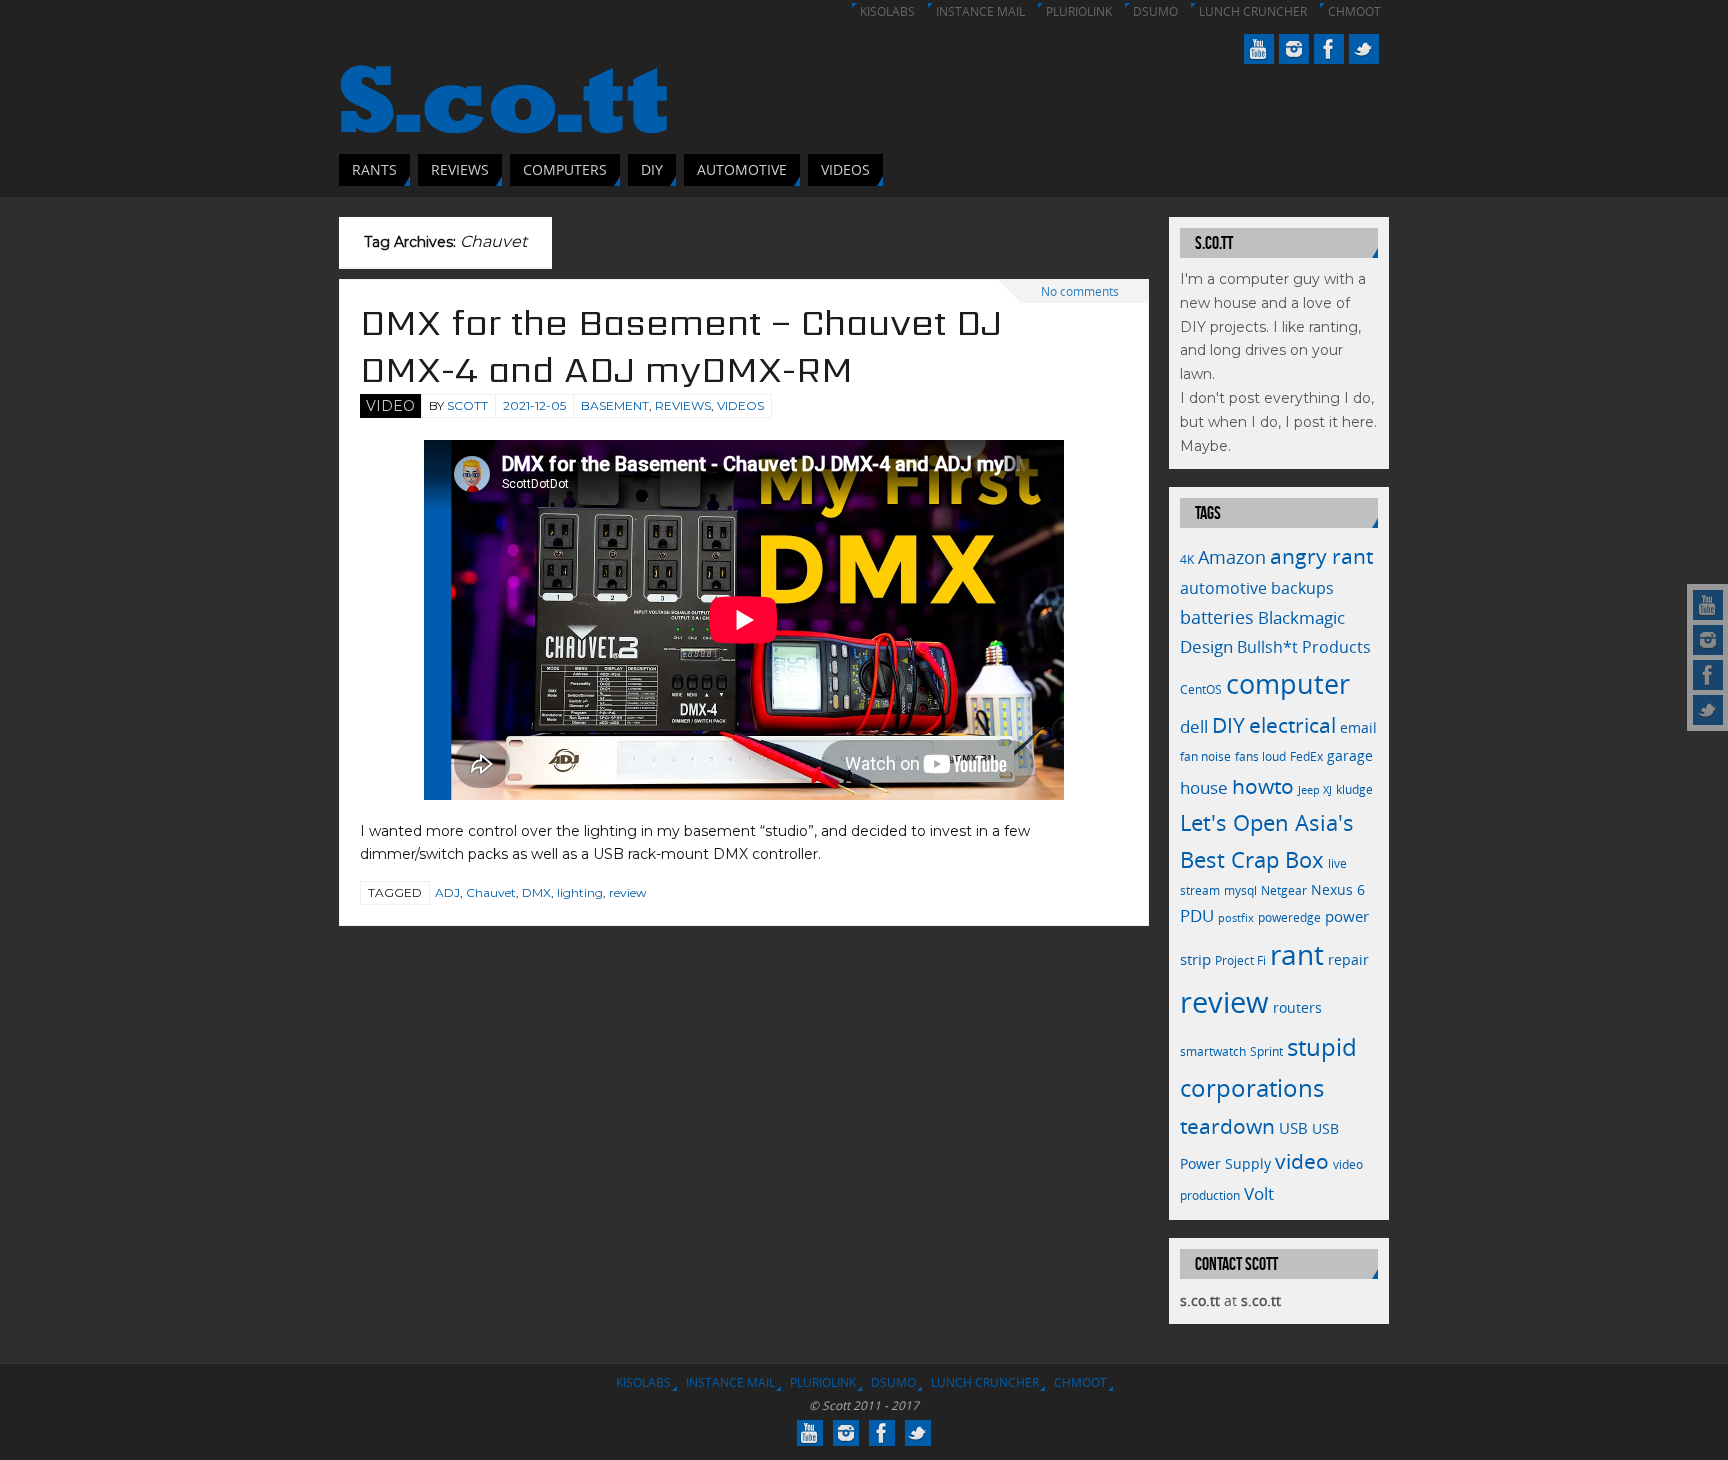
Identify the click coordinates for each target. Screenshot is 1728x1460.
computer (1288, 683)
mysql (1240, 890)
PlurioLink (1079, 11)
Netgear (1284, 890)
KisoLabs (887, 11)
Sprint (1266, 1051)
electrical (1292, 724)
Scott (467, 405)
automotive (1223, 588)
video (1302, 1161)
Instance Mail (980, 11)
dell (1194, 726)
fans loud (1260, 756)
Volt (1259, 1193)
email (1358, 727)
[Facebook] (1708, 675)
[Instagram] (1708, 640)
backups (1302, 588)
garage (1350, 755)
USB (1293, 1128)
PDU (1197, 915)
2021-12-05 (534, 405)
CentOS (1201, 689)
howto (1263, 785)
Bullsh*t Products (1304, 647)
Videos (740, 405)
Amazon (1232, 557)
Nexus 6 (1338, 889)
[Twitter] (1708, 710)
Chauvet (491, 892)
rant (1297, 954)
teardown (1227, 1125)
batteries (1217, 617)
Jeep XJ (1315, 790)
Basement (615, 405)
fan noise (1205, 756)
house (1204, 787)
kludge (1354, 789)
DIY (1228, 725)
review (628, 892)
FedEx (1306, 756)
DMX (536, 892)
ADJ (447, 892)
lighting (580, 892)
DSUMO (1155, 11)
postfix (1236, 918)
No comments (1080, 291)
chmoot (1354, 11)
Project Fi (1240, 960)
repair (1348, 959)
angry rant (1321, 555)
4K (1187, 559)
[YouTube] (1708, 605)
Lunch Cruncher (1253, 11)
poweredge (1289, 917)
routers (1297, 1007)
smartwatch (1213, 1051)
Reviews (683, 405)
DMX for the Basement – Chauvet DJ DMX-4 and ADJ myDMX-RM (681, 346)
